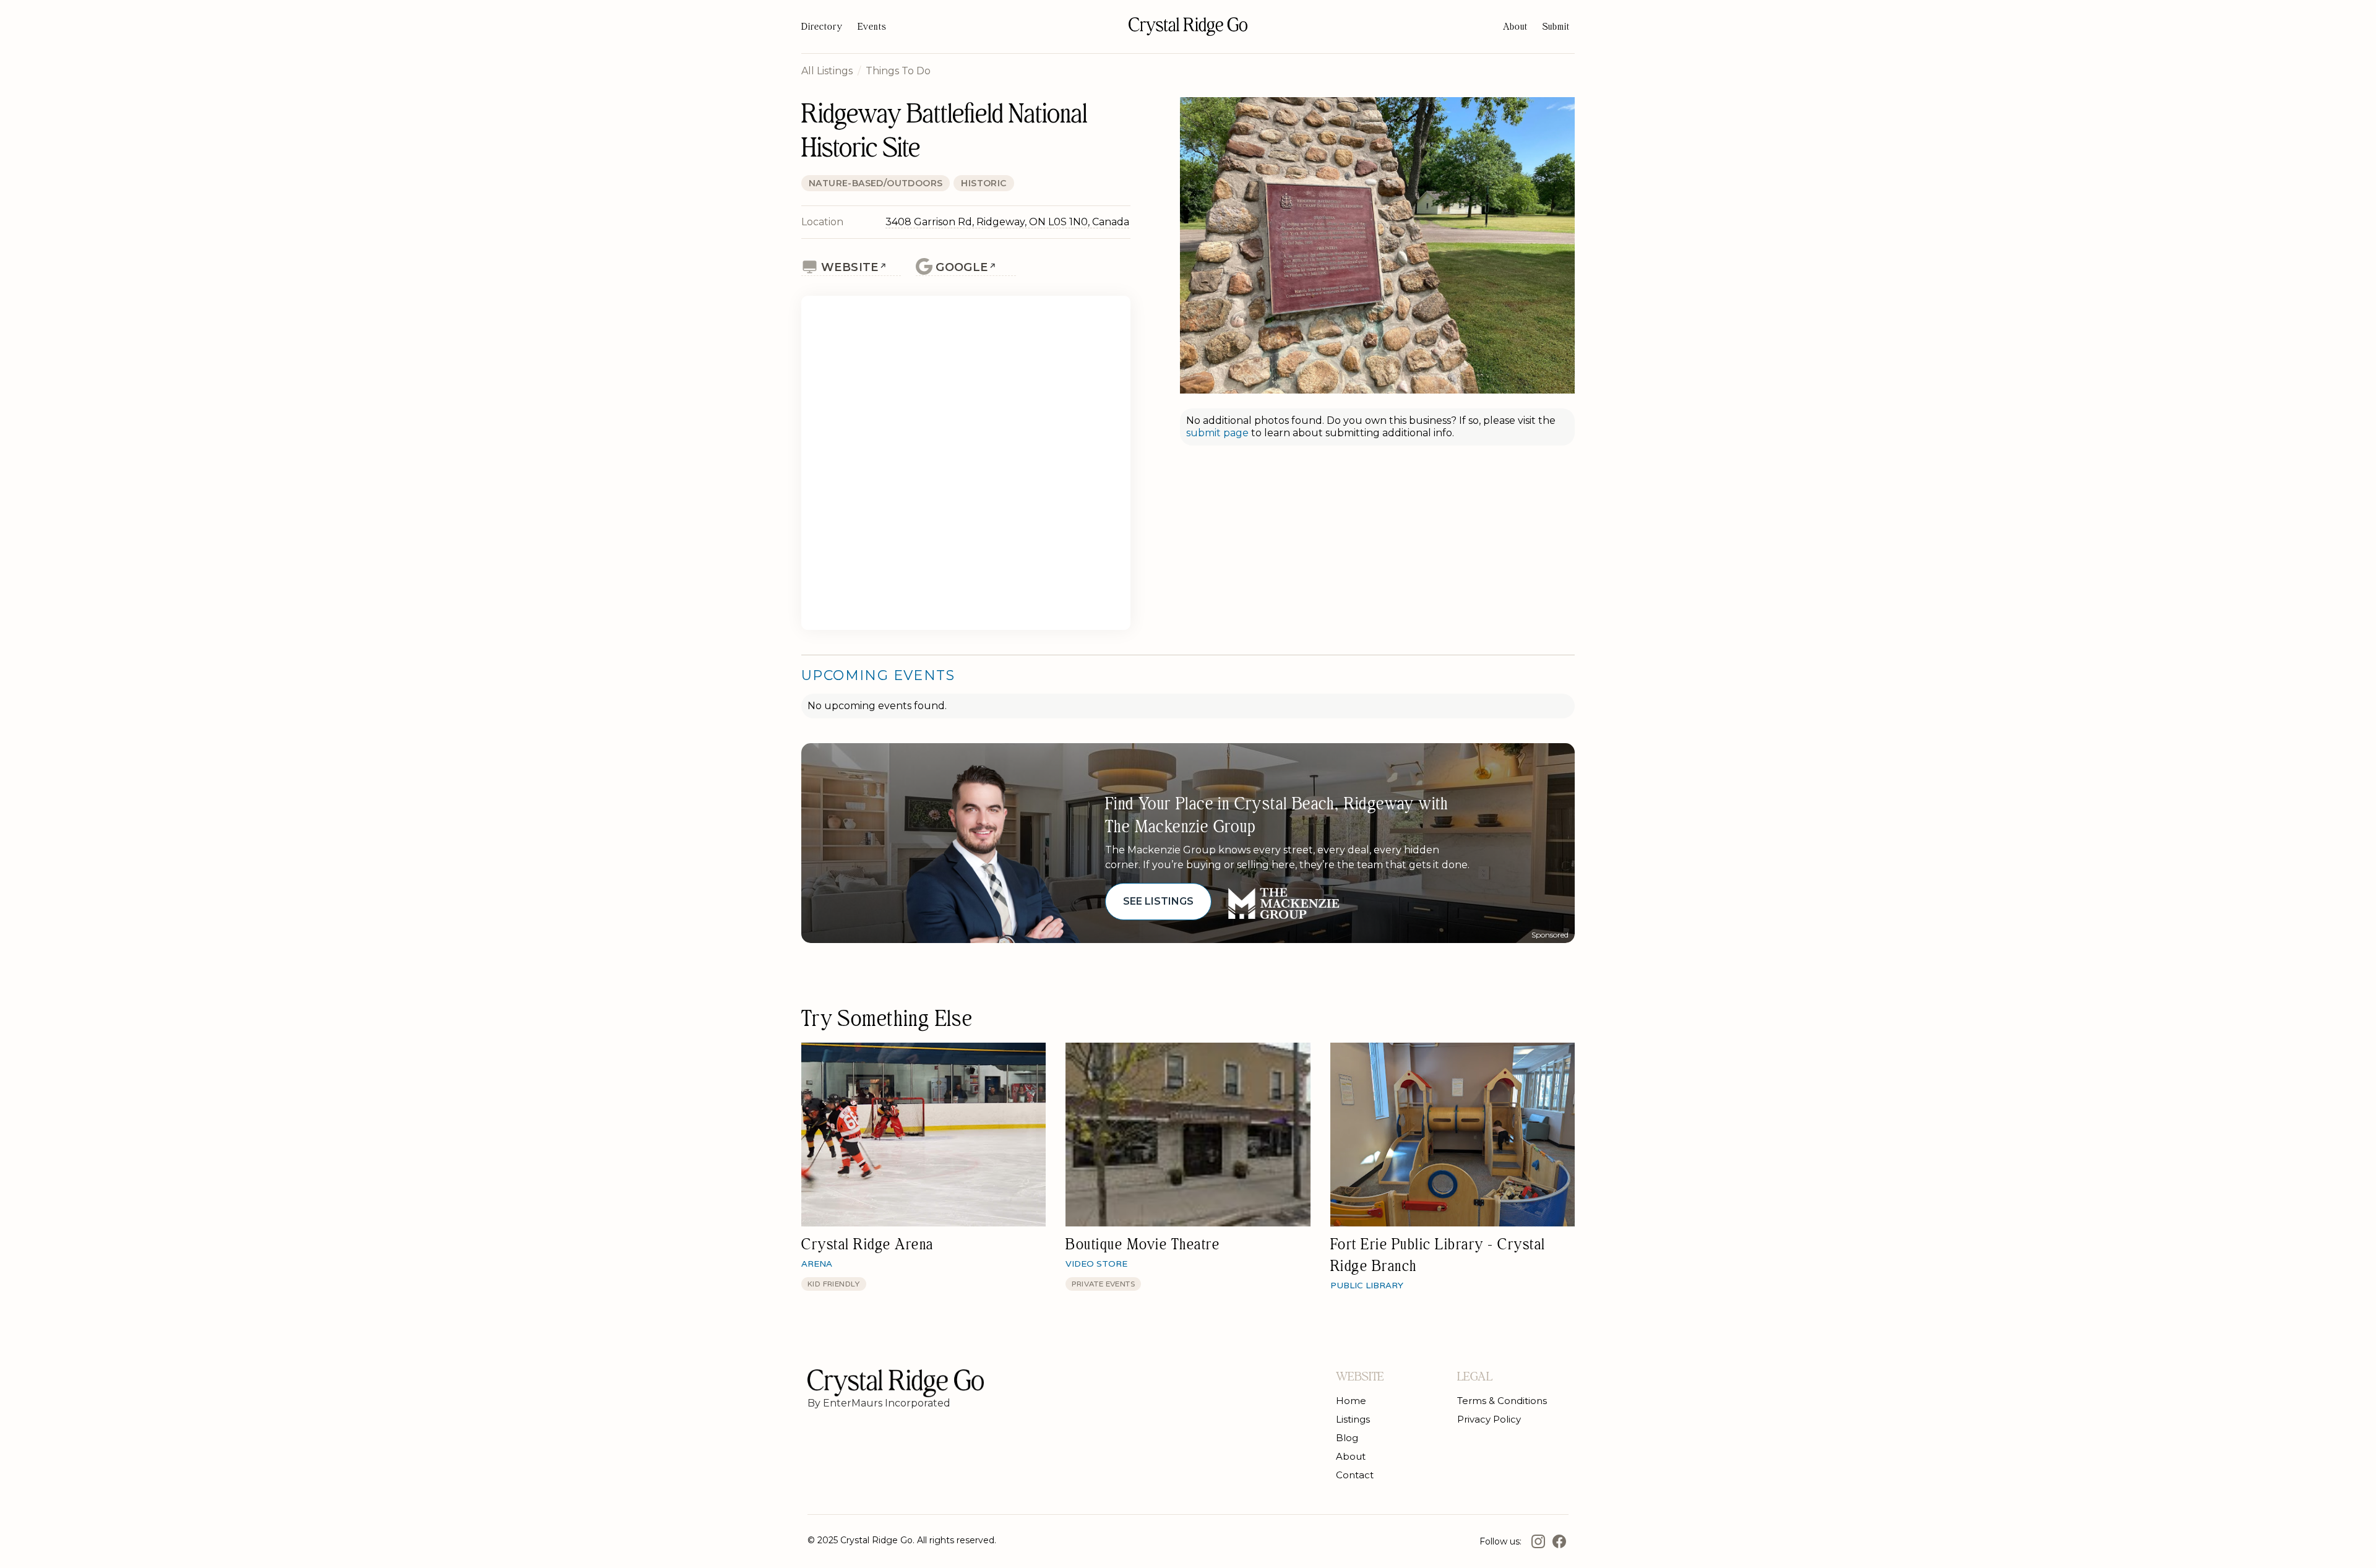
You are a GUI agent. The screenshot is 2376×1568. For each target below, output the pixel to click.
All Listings (827, 71)
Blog (1347, 1438)
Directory (822, 27)
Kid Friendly (834, 1284)
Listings (1353, 1419)
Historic (984, 183)
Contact (1355, 1475)
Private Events (1103, 1284)
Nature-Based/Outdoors (876, 183)
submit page (1219, 433)
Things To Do (898, 71)
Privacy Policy (1489, 1419)
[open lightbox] (1377, 245)
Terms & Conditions (1502, 1401)
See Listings (1158, 901)
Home (1351, 1401)
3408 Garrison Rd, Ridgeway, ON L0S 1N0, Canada (1007, 222)
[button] (1556, 27)
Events (872, 27)
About (1515, 27)
